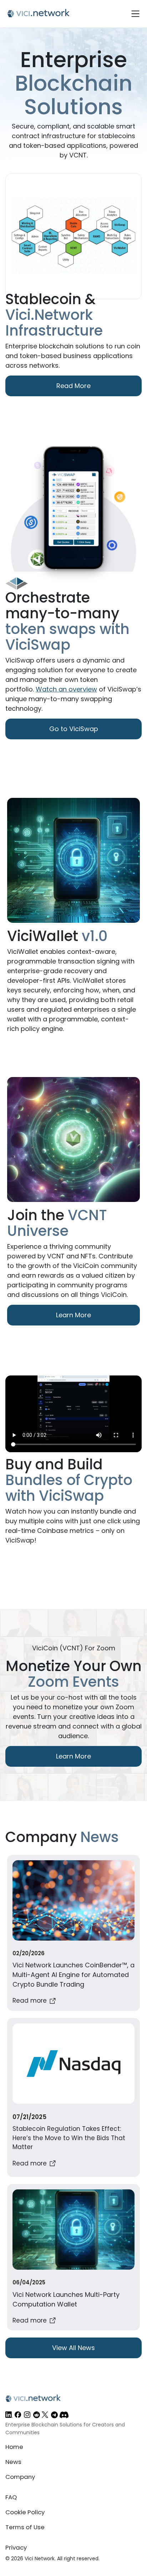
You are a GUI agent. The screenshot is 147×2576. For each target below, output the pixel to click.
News (13, 2462)
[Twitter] (45, 2416)
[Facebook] (18, 2416)
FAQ (11, 2497)
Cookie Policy (25, 2512)
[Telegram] (54, 2416)
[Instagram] (27, 2416)
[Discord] (64, 2416)
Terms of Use (25, 2527)
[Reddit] (37, 2416)
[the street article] (73, 2098)
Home (14, 2447)
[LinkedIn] (9, 2416)
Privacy (16, 2547)
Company (20, 2477)
